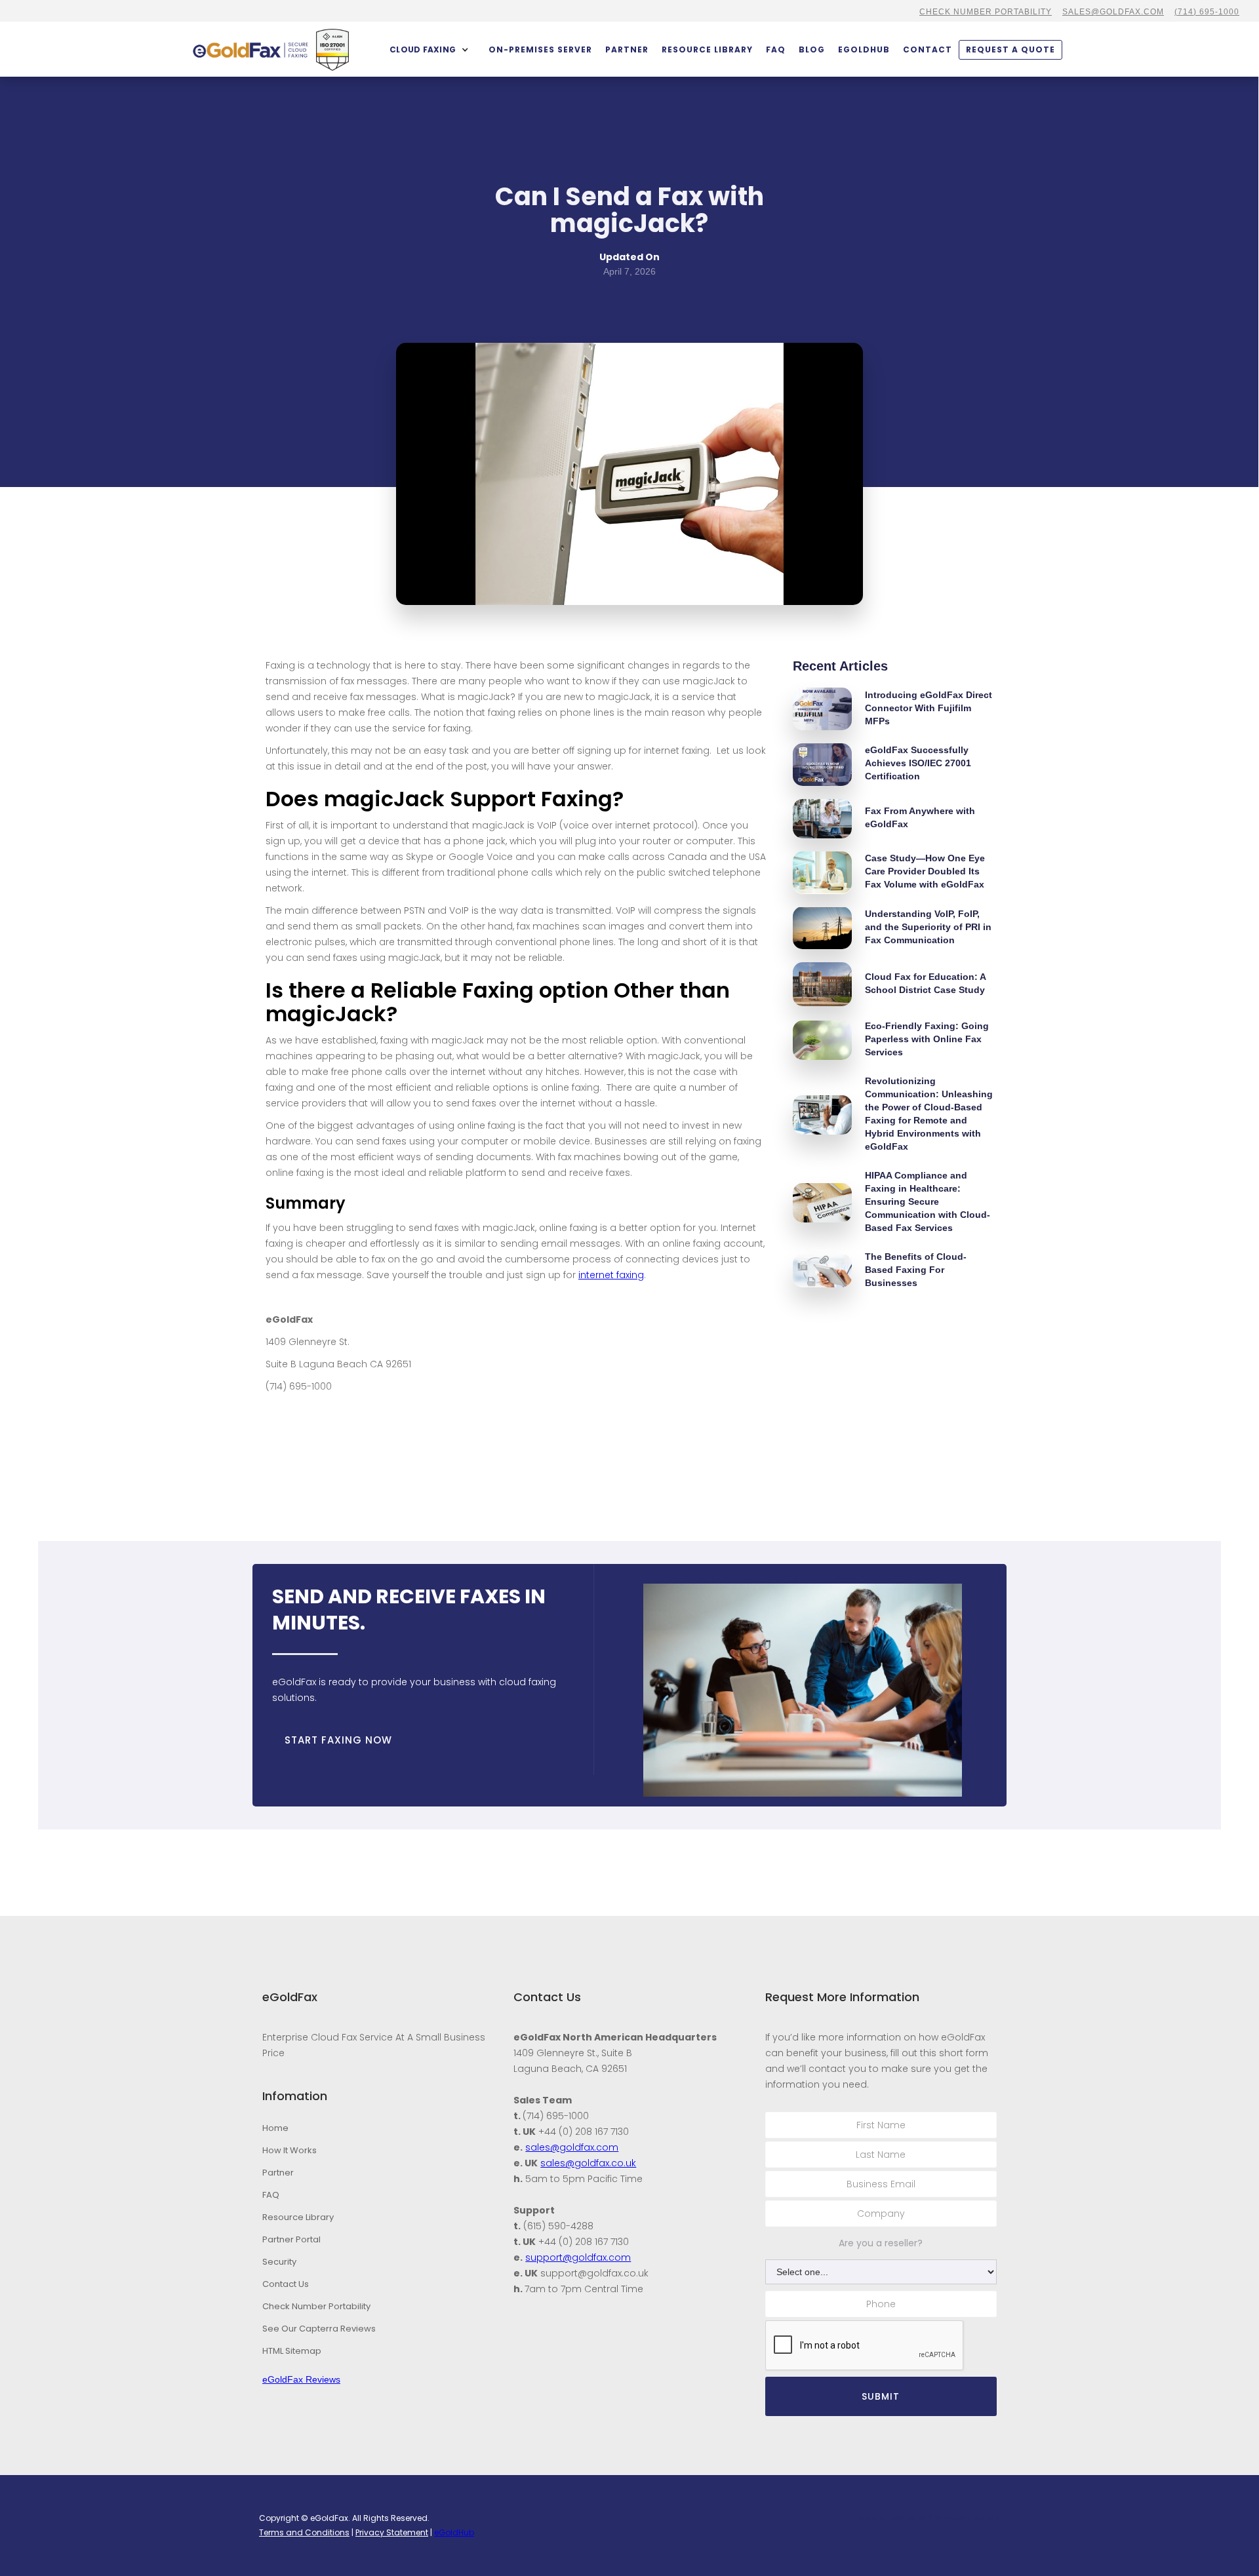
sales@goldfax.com (1113, 12)
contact (928, 49)
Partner (278, 2173)
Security (279, 2262)
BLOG (812, 49)
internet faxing (611, 1275)
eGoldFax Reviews (301, 2379)
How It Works (290, 2150)
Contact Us (286, 2284)
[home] (250, 50)
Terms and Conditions (304, 2532)
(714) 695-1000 (1207, 12)
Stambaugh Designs (964, 2518)
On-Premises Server (540, 49)
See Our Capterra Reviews (319, 2329)
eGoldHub (864, 49)
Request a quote (1010, 49)
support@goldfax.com (578, 2257)
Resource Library (707, 49)
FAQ (776, 49)
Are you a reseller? (881, 2243)
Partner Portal (291, 2239)
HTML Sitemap (292, 2351)
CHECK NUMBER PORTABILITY (986, 12)
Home (275, 2128)
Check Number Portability (316, 2306)
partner (627, 49)
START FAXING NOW (338, 1740)
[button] (429, 50)
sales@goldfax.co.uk (588, 2163)
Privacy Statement (392, 2532)
